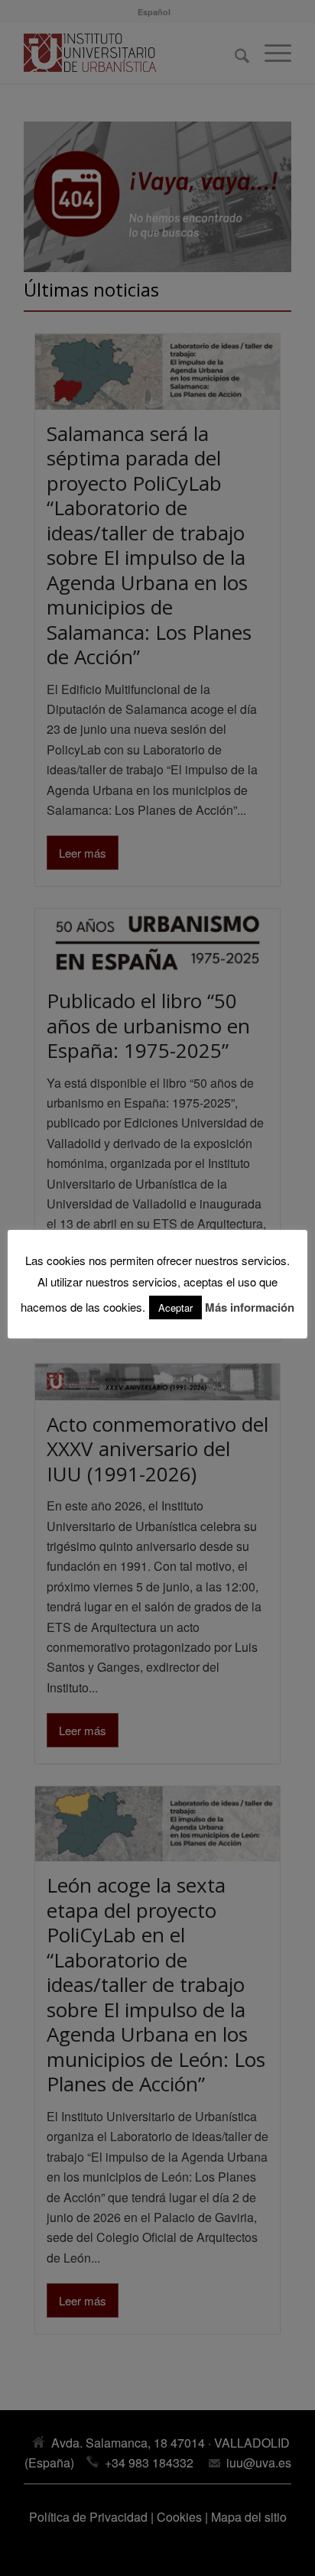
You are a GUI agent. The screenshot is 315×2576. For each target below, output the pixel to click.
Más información (250, 1307)
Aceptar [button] (175, 1307)
